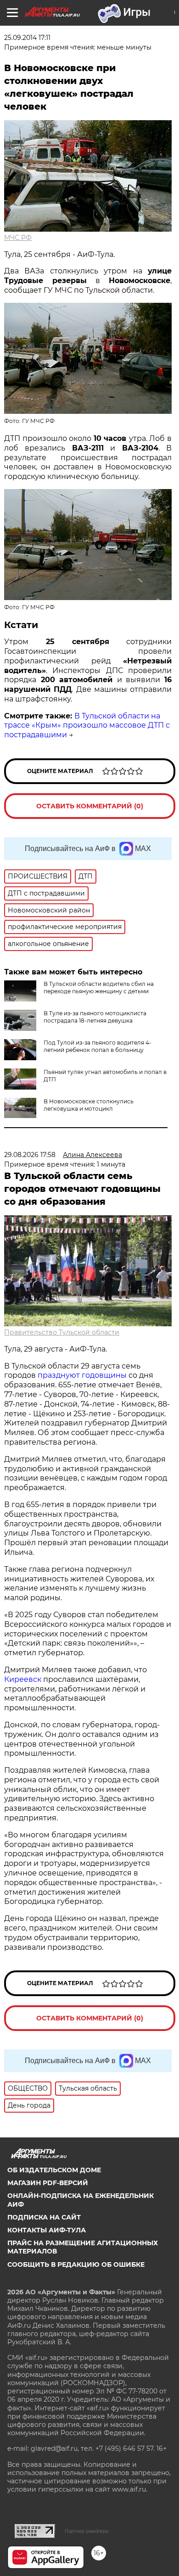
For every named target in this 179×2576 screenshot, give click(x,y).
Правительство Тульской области (62, 1332)
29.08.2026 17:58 (30, 1155)
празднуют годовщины (82, 1375)
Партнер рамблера (87, 2531)
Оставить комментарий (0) (90, 806)
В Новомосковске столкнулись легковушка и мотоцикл (89, 1105)
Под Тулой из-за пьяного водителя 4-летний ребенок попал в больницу (98, 1046)
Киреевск (23, 1679)
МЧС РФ (18, 238)
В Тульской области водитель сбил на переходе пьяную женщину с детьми (99, 988)
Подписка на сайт (44, 2217)
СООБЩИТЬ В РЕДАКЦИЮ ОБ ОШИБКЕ (76, 2264)
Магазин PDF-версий (48, 2183)
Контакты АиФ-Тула (47, 2230)
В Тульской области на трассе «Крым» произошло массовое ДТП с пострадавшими (87, 726)
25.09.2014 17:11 (27, 38)
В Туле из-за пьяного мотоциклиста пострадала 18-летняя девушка (95, 1017)
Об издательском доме (54, 2170)
